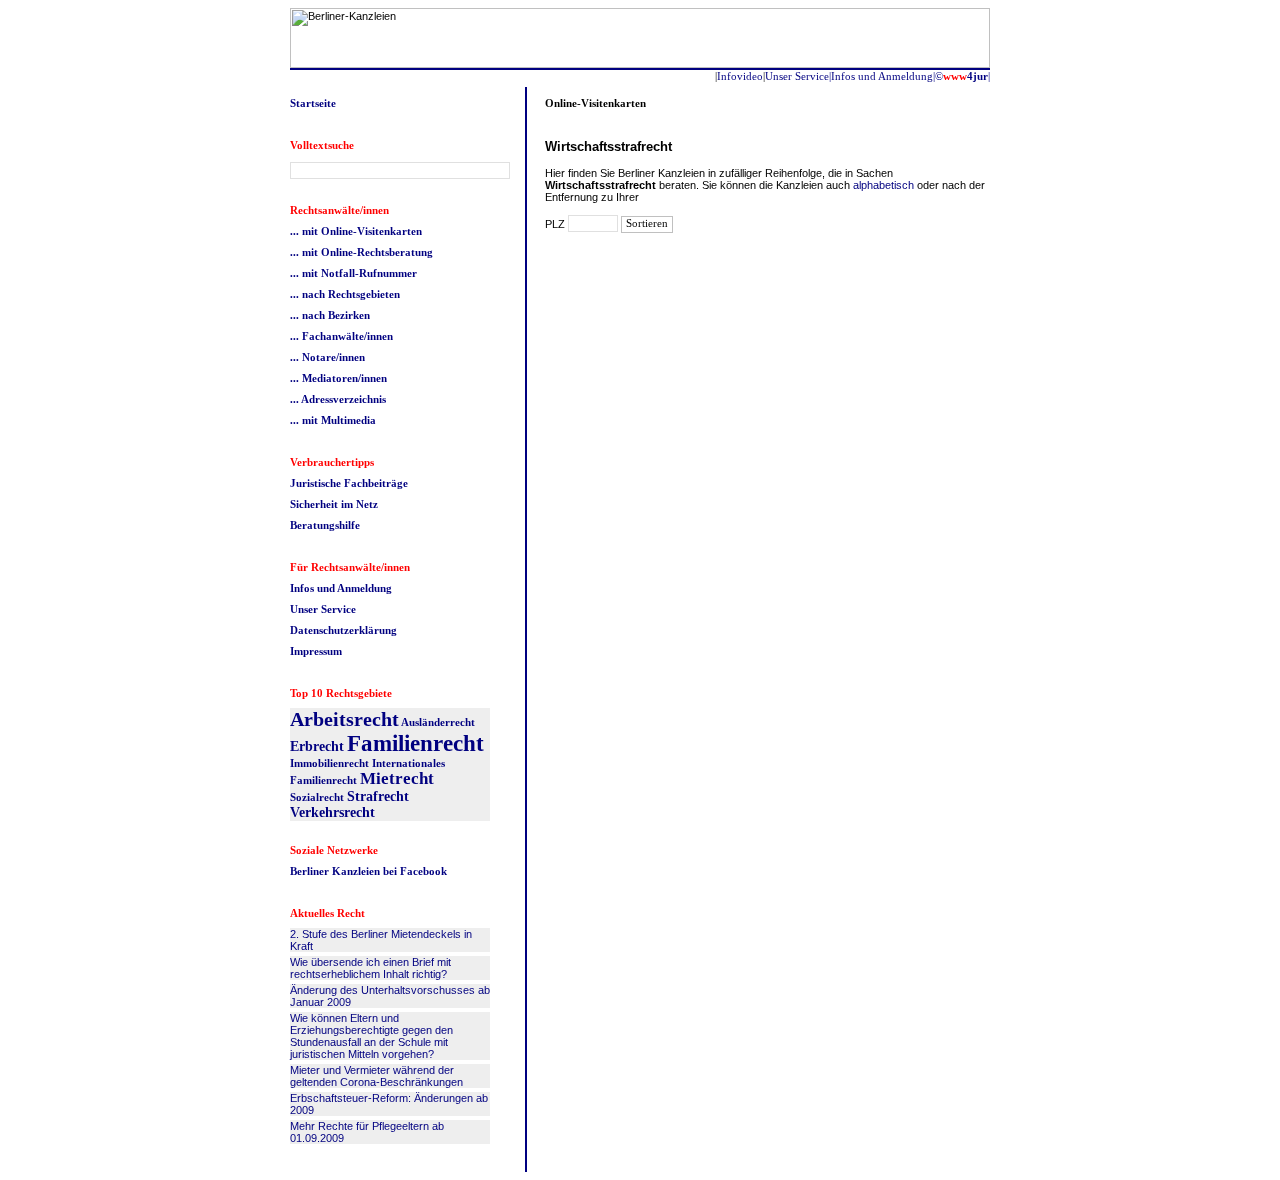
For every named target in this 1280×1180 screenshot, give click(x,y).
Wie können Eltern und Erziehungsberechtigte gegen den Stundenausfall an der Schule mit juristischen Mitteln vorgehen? (371, 1036)
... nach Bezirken (330, 315)
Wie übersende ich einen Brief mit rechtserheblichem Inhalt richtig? (370, 968)
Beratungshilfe (325, 525)
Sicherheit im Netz (334, 504)
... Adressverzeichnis (338, 399)
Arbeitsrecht (344, 719)
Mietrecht (397, 778)
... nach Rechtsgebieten (345, 294)
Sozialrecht (317, 797)
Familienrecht (415, 743)
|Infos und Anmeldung (881, 76)
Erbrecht (317, 746)
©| (962, 76)
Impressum (316, 651)
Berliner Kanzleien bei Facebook (368, 871)
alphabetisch (883, 185)
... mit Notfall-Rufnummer (353, 273)
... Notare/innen (327, 357)
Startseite (313, 103)
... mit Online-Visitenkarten (356, 231)
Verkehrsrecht (332, 812)
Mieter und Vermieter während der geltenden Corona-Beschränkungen (376, 1076)
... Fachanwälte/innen (341, 336)
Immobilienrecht (329, 763)
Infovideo (740, 76)
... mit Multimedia (333, 420)
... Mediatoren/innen (338, 378)
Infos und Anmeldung (341, 588)
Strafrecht (378, 796)
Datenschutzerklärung (343, 630)
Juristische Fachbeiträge (349, 483)
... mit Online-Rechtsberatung (361, 252)
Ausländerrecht (438, 722)
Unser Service (323, 609)
